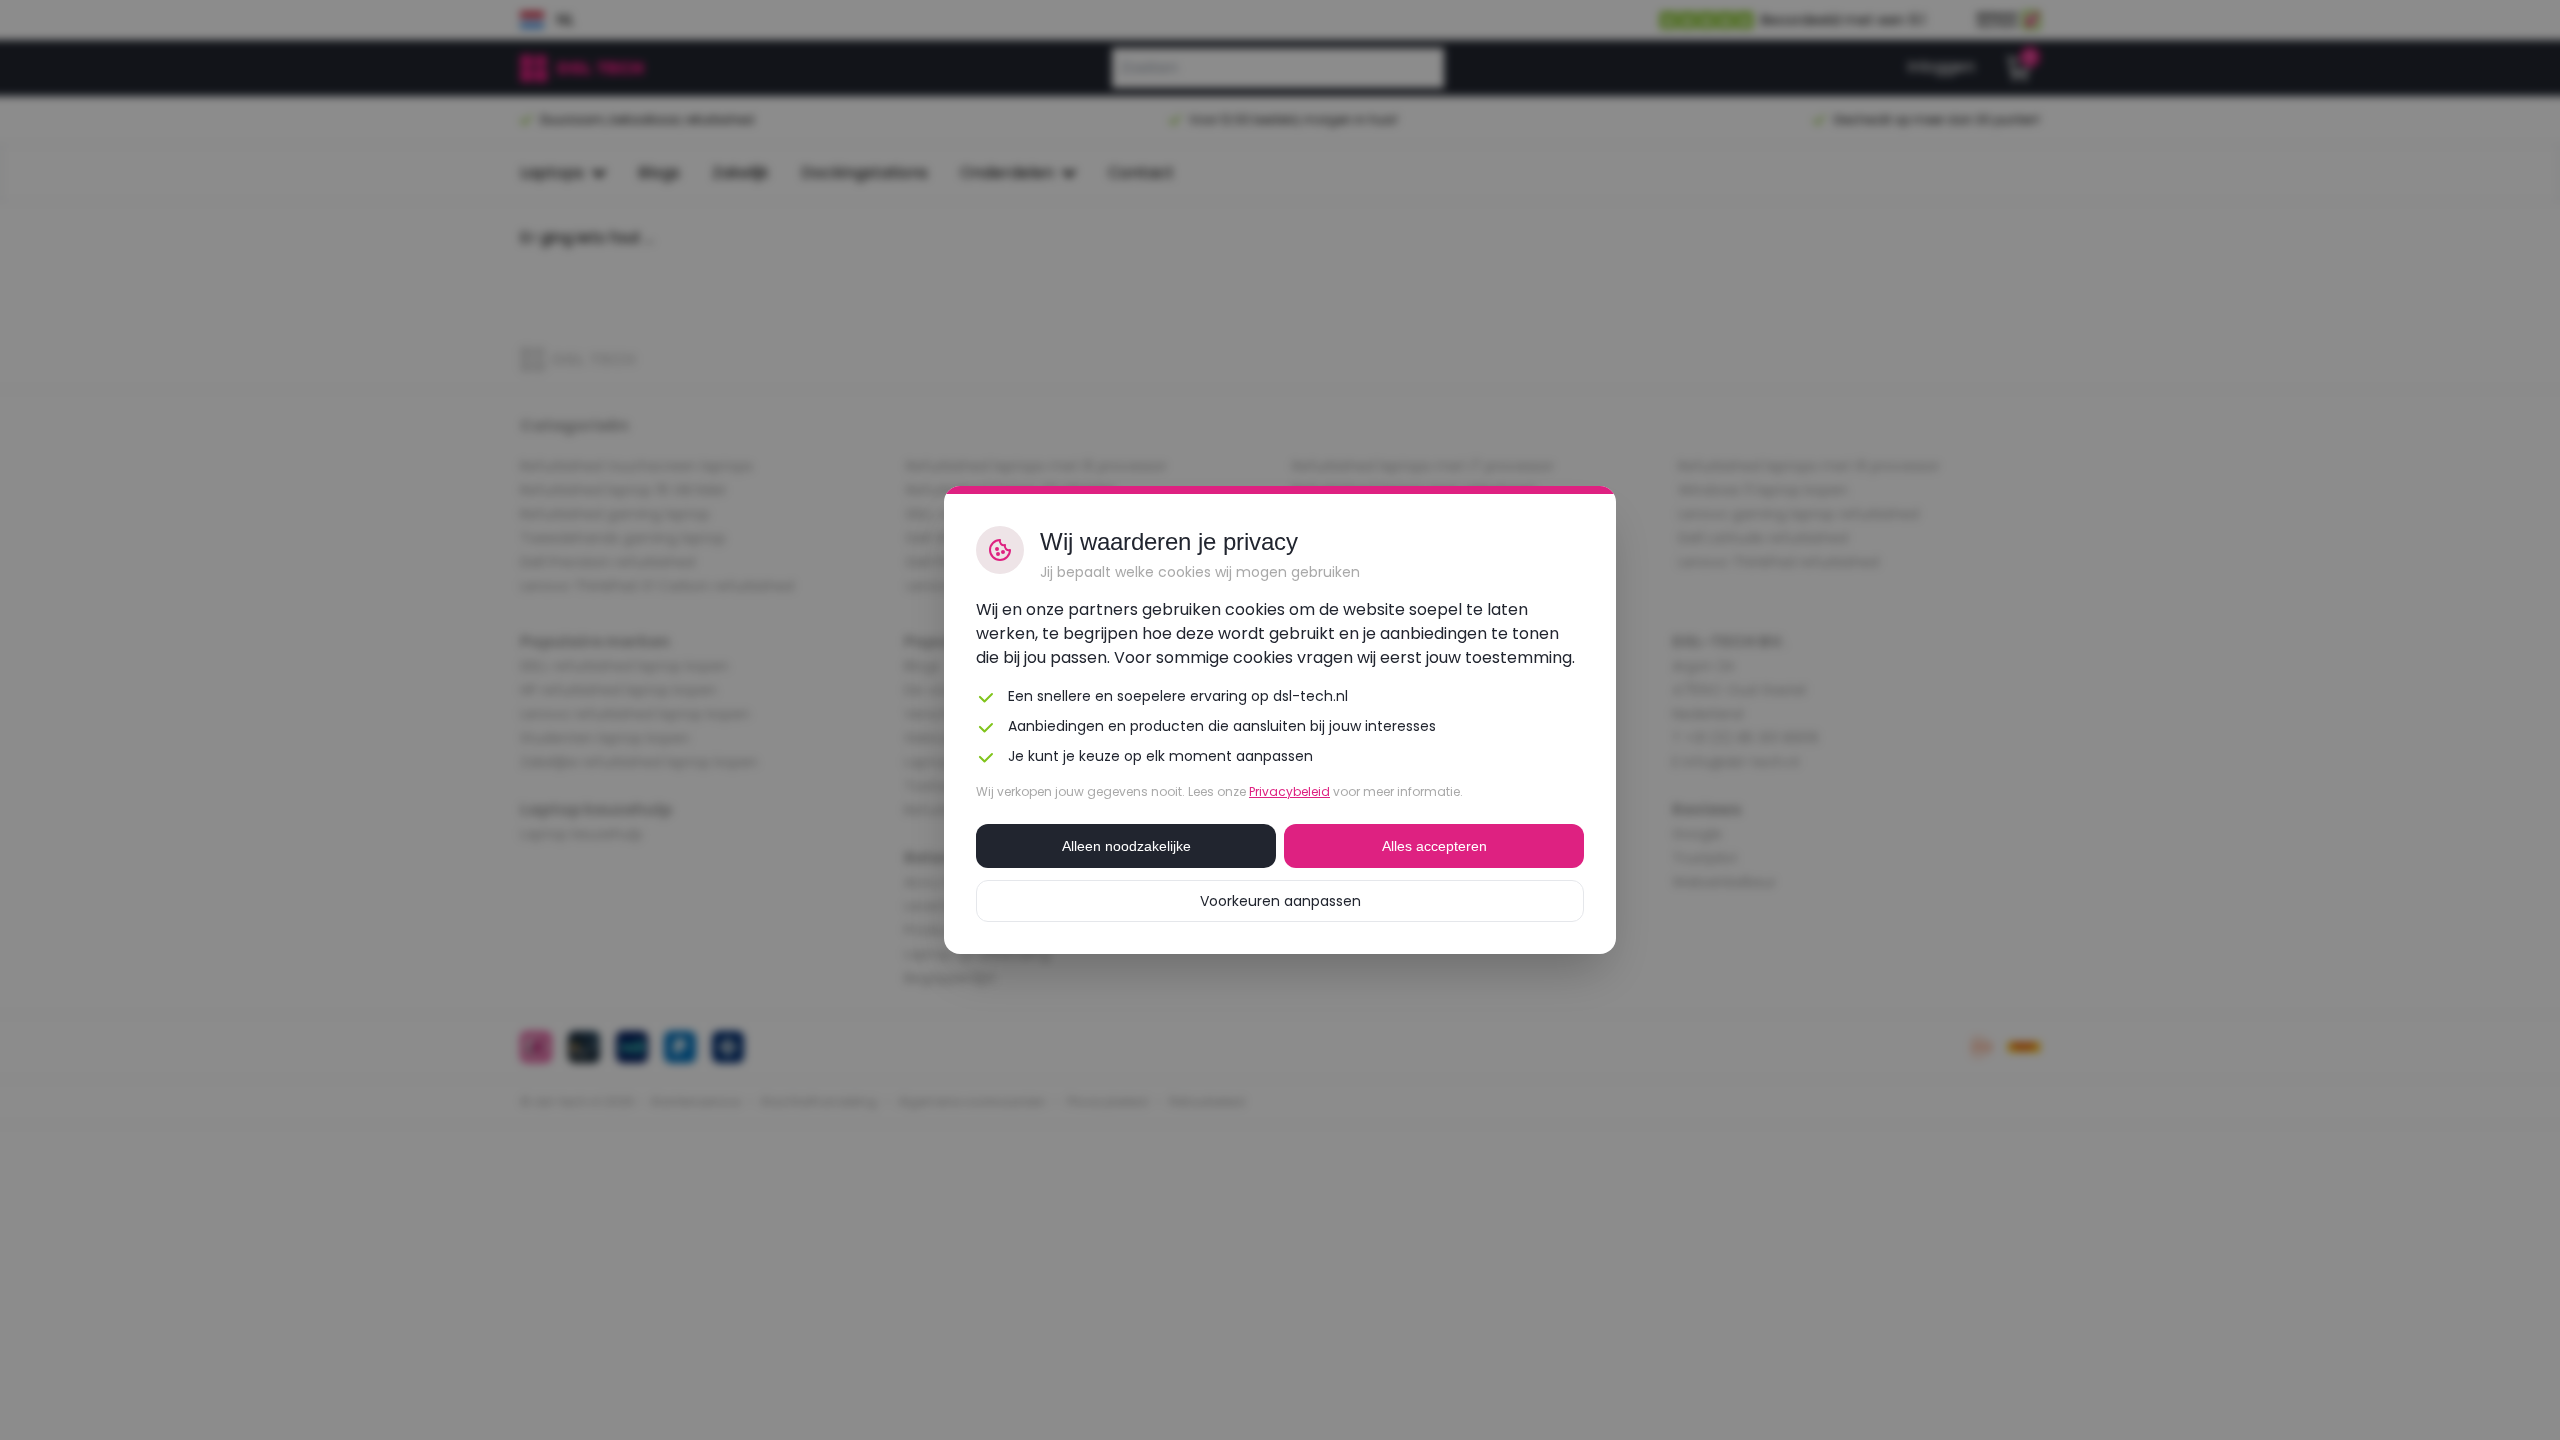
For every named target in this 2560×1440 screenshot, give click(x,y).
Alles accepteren (1434, 846)
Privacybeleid (1289, 791)
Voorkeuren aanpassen (1280, 901)
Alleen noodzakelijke (1126, 846)
